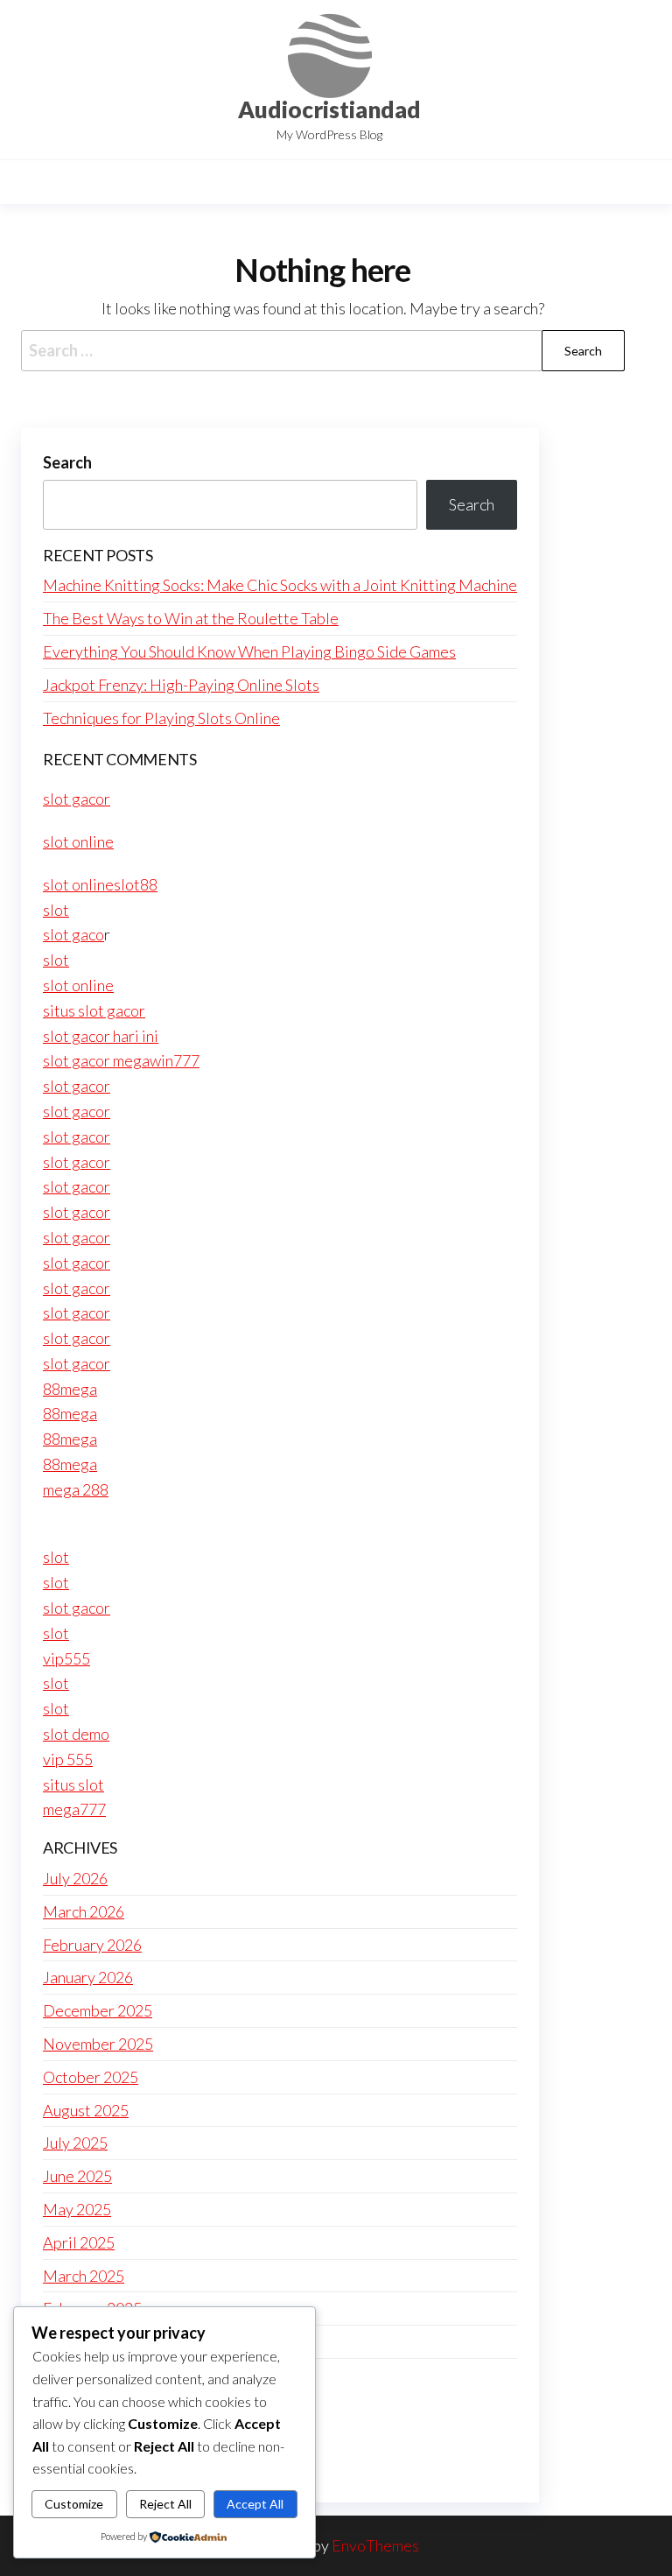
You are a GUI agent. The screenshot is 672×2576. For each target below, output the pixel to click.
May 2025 (77, 2209)
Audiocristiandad (329, 109)
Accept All (255, 2504)
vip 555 (68, 1759)
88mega (70, 1389)
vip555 (66, 1658)
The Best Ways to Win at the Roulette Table (191, 618)
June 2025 (77, 2176)
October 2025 (91, 2077)
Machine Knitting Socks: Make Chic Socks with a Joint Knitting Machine (280, 585)
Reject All (165, 2504)
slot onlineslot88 (100, 884)
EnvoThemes (375, 2545)
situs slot (73, 1784)
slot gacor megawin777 (121, 1060)
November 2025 (98, 2044)
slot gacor (77, 799)
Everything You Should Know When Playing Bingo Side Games (249, 651)
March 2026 (84, 1911)
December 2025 (98, 2010)
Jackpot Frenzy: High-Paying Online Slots (181, 685)
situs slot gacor (94, 1010)
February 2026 (92, 1945)
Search (67, 462)
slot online (78, 841)
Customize (74, 2504)
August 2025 (86, 2110)
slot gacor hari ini (101, 1036)
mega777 (74, 1809)
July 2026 (75, 1878)
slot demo (76, 1734)
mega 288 (76, 1489)
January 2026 (88, 1977)
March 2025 (84, 2276)
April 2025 (79, 2242)
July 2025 (75, 2143)
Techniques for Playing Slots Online (161, 718)
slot (56, 910)
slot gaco (73, 934)
